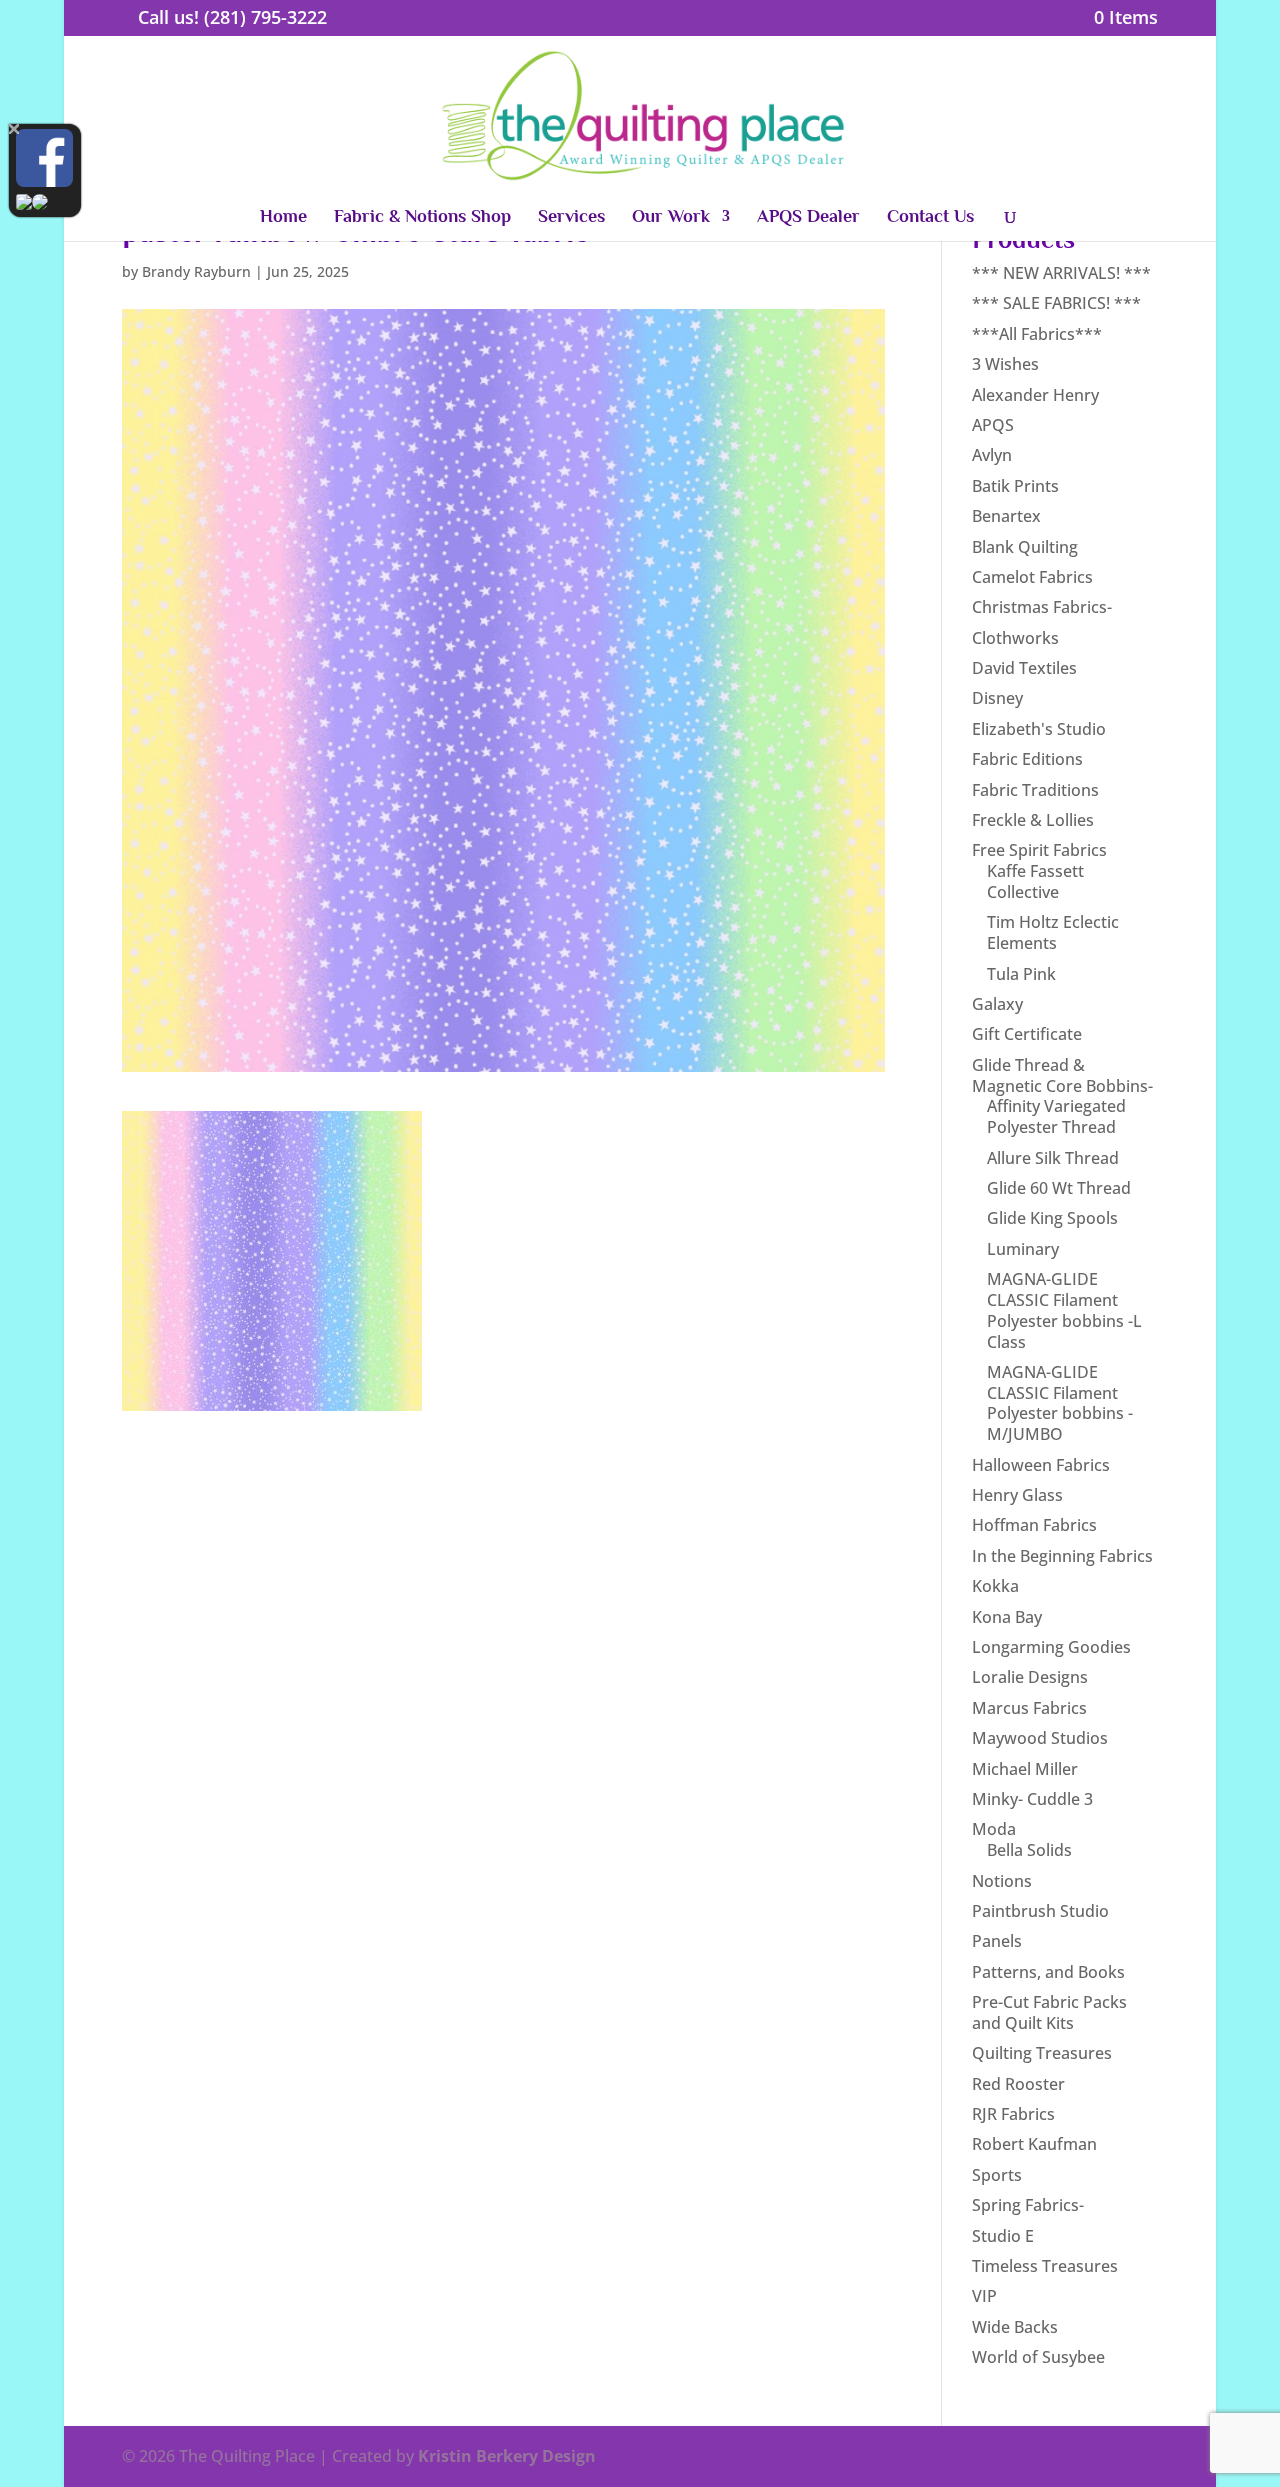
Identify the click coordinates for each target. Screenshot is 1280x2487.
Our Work (671, 217)
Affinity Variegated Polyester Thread (1056, 1116)
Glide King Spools (1052, 1218)
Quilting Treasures (1042, 2053)
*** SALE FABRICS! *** (1056, 303)
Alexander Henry (1035, 395)
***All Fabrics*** (1037, 334)
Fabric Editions (1027, 759)
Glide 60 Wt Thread (1059, 1188)
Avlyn (992, 455)
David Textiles (1024, 668)
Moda (994, 1829)
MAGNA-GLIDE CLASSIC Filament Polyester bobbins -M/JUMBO (1060, 1403)
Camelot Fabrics (1032, 577)
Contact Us (930, 217)
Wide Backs (1015, 2327)
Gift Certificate (1027, 1034)
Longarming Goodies (1051, 1647)
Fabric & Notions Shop (422, 217)
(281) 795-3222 (265, 17)
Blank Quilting (1025, 547)
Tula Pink (1021, 974)
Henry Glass (1017, 1495)
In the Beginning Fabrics (1062, 1556)
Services (571, 217)
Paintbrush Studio (1040, 1911)
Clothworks (1015, 638)
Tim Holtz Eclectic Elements (1053, 932)
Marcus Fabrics (1029, 1708)
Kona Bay (1007, 1617)
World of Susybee (1038, 2357)
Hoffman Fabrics (1034, 1525)
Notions (1002, 1881)
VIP (984, 2296)
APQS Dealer (808, 217)
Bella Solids (1029, 1850)
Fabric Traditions (1035, 790)
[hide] (14, 129)
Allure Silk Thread (1053, 1158)
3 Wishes (1005, 364)
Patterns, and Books (1048, 1972)
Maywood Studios (1040, 1738)
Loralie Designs (1030, 1677)
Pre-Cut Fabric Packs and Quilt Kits (1049, 2012)
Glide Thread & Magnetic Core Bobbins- (1062, 1075)
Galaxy (997, 1004)
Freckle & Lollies (1033, 820)
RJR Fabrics (1013, 2114)
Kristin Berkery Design (507, 2456)
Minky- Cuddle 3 (1032, 1799)
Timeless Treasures (1045, 2266)
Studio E (1003, 2236)
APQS (993, 425)
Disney (997, 698)
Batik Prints (1015, 486)
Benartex (1006, 516)
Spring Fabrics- (1028, 2205)
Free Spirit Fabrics (1039, 850)
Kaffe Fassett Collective (1035, 881)
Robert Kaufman (1034, 2144)
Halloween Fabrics (1041, 1465)
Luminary (1023, 1249)
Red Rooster (1018, 2084)
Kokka (995, 1586)
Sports (997, 2175)
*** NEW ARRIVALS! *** (1061, 273)
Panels (997, 1941)
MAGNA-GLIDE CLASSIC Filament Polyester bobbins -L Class (1064, 1310)
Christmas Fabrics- (1042, 607)
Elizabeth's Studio (1039, 729)
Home (283, 217)
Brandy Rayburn (196, 271)
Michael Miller (1025, 1769)
